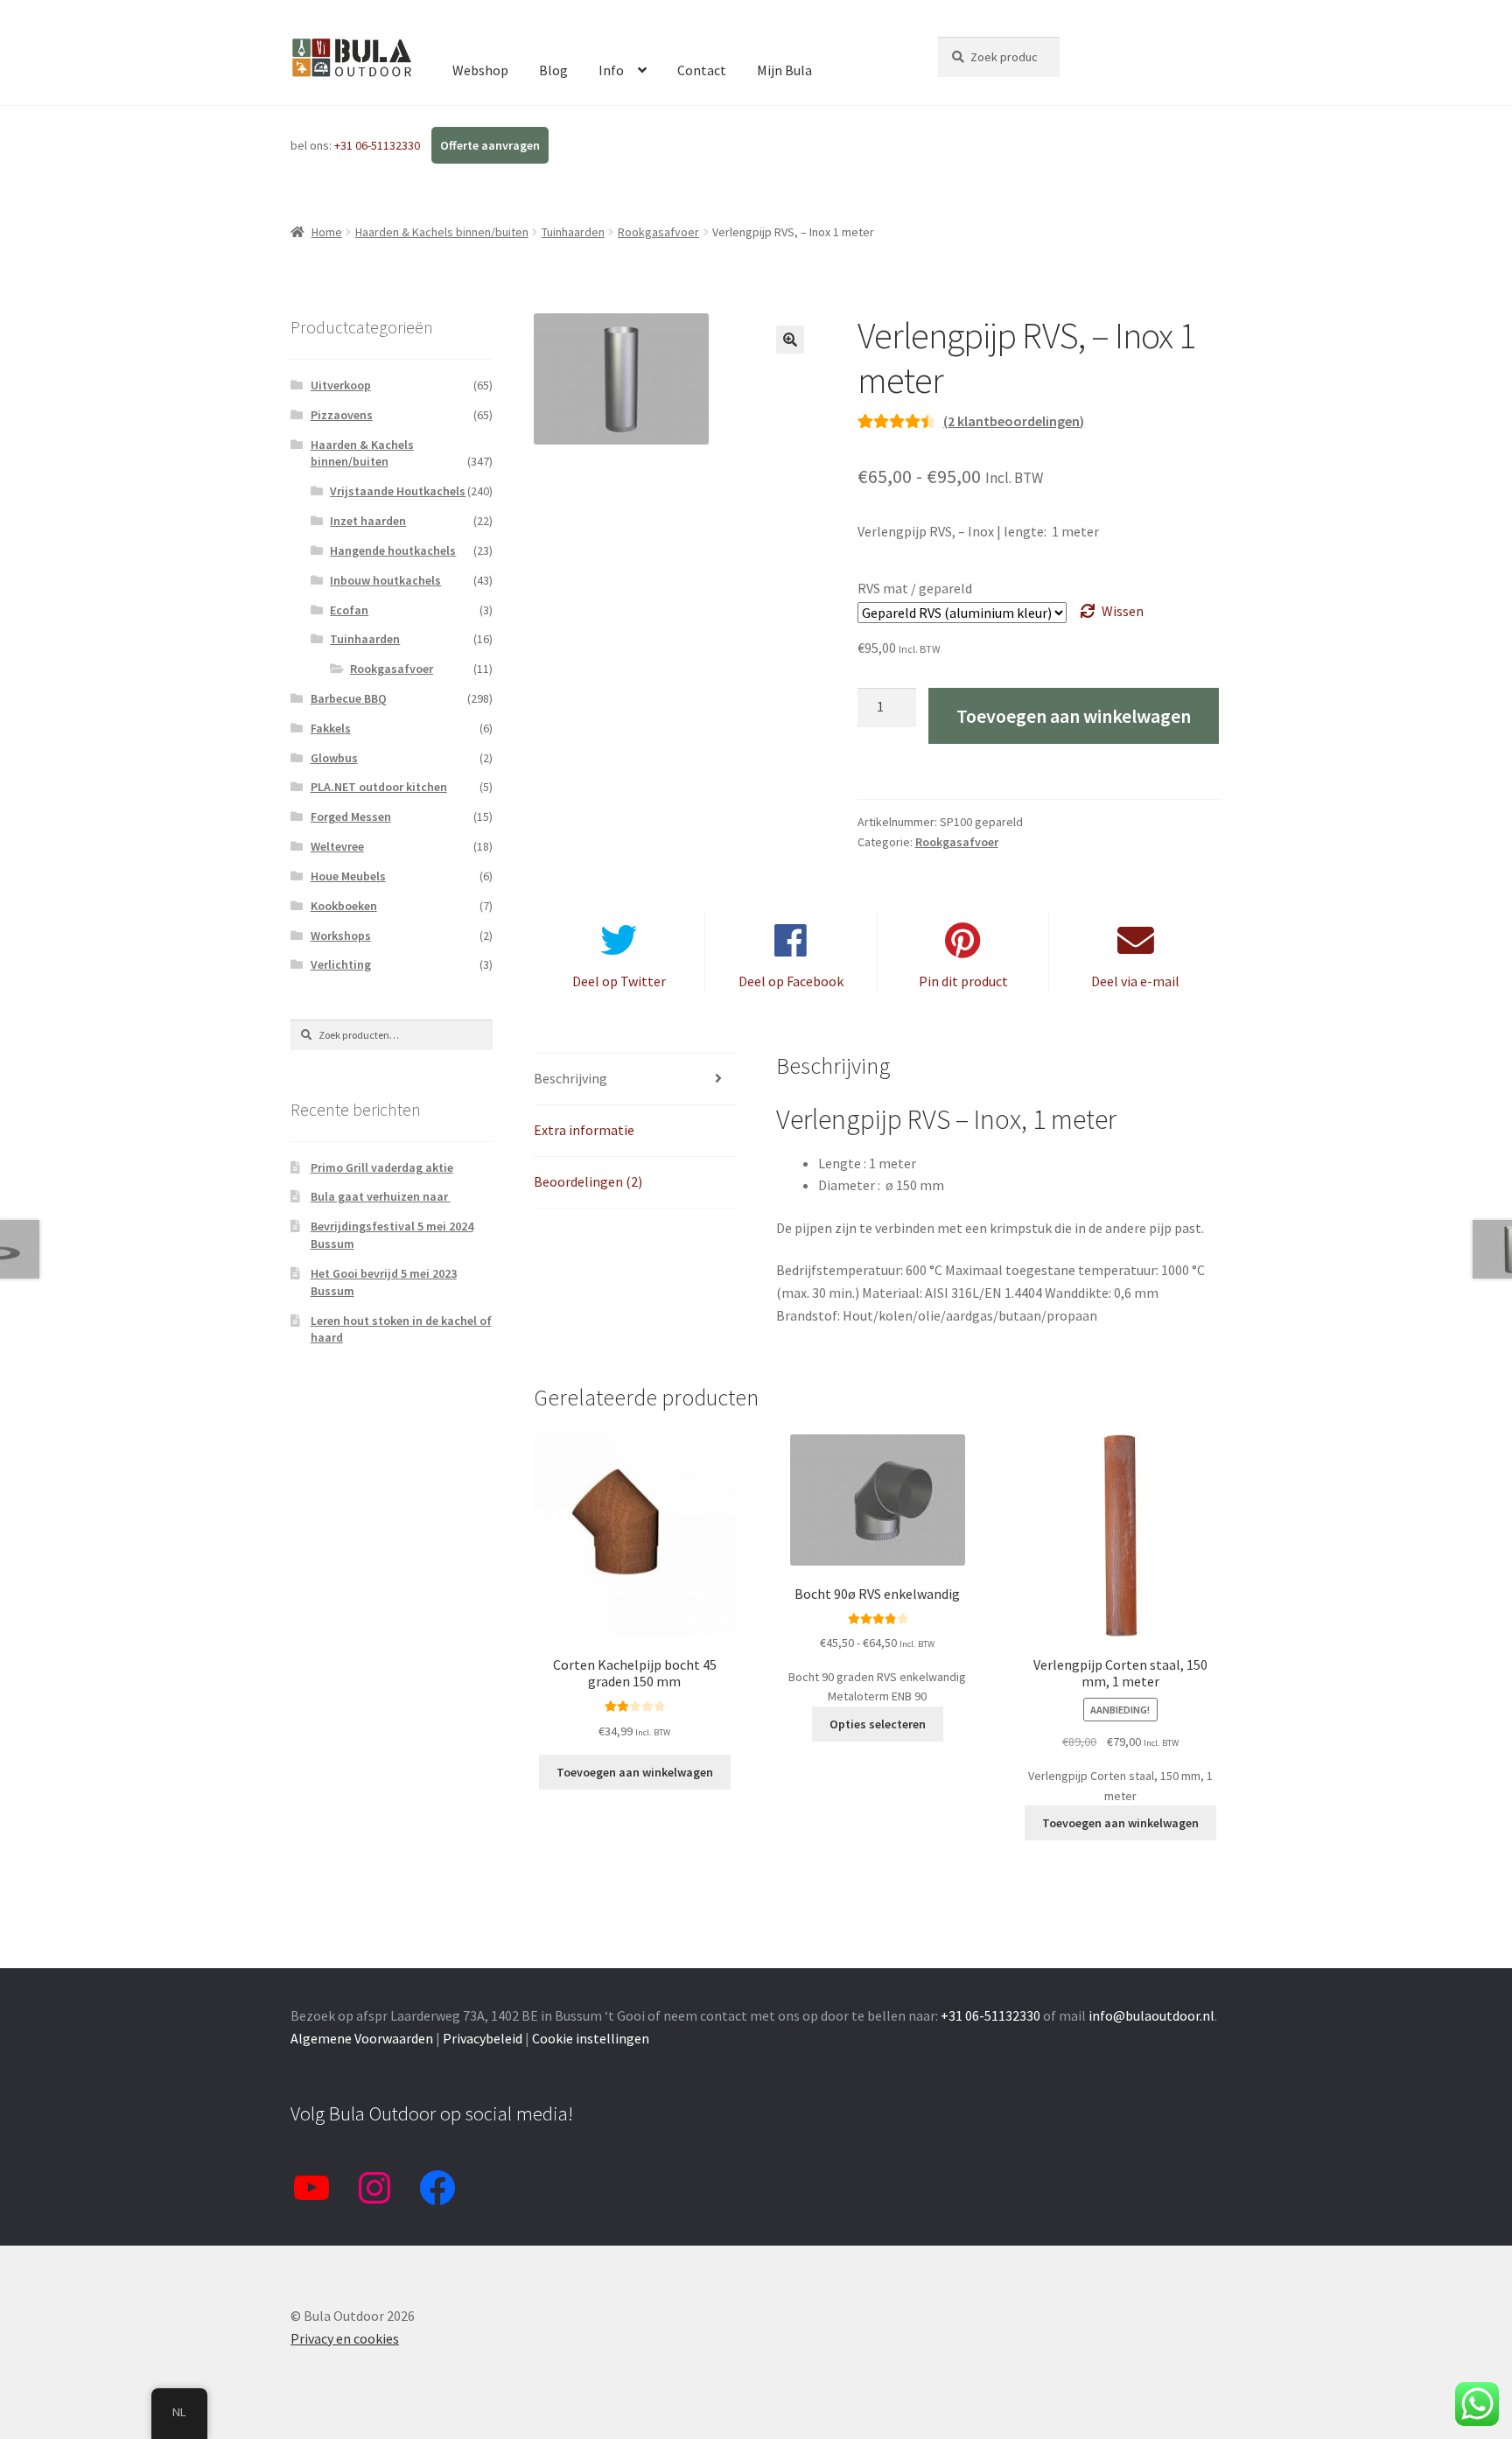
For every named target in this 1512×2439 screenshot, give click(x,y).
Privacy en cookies (345, 2338)
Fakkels (331, 728)
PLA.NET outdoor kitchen (379, 787)
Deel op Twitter (619, 981)
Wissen (1123, 611)
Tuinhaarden (573, 232)
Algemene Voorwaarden (362, 2038)
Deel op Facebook (791, 981)
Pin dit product (963, 981)
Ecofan (349, 610)
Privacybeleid (483, 2038)
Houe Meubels (348, 876)
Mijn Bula (784, 70)
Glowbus (334, 758)
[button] (790, 340)
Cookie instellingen (591, 2038)
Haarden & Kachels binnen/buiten (442, 232)
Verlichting (341, 964)
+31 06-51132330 (378, 145)
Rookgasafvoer (658, 232)
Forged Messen (351, 817)
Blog (553, 70)
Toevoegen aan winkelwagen (1074, 716)
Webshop (480, 70)
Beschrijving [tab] (570, 1078)
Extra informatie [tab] (584, 1130)
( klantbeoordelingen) (1014, 421)
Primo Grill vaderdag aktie (382, 1167)
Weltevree (337, 846)
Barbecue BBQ (349, 698)
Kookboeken (344, 906)
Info (611, 70)
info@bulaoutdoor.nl (1151, 2015)
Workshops (341, 936)
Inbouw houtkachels (385, 580)
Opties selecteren (878, 1724)
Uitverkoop (341, 385)
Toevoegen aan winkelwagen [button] (635, 1772)
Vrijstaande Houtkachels (398, 491)
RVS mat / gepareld (915, 588)
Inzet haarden (368, 521)
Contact (702, 70)
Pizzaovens (342, 415)
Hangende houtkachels (393, 550)
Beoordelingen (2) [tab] (588, 1181)
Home (327, 232)
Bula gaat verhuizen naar (381, 1196)
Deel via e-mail (1135, 981)
